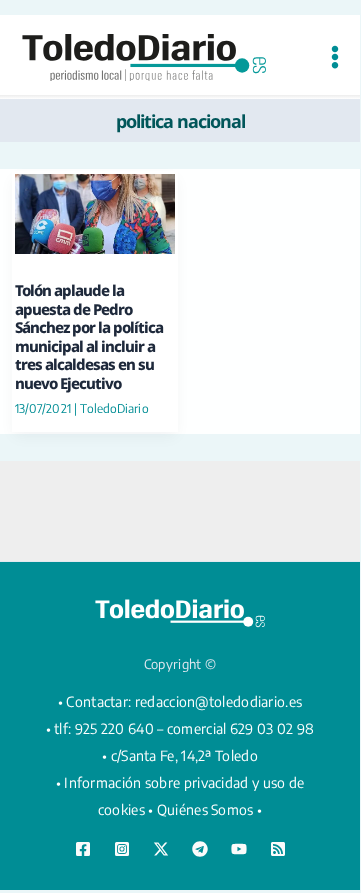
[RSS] (278, 849)
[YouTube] (239, 849)
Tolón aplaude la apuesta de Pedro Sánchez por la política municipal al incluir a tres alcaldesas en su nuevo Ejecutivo (89, 336)
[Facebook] (83, 849)
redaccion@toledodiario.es (219, 701)
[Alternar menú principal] (334, 57)
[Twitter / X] (161, 849)
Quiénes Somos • (210, 809)
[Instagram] (122, 849)
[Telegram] (200, 849)
